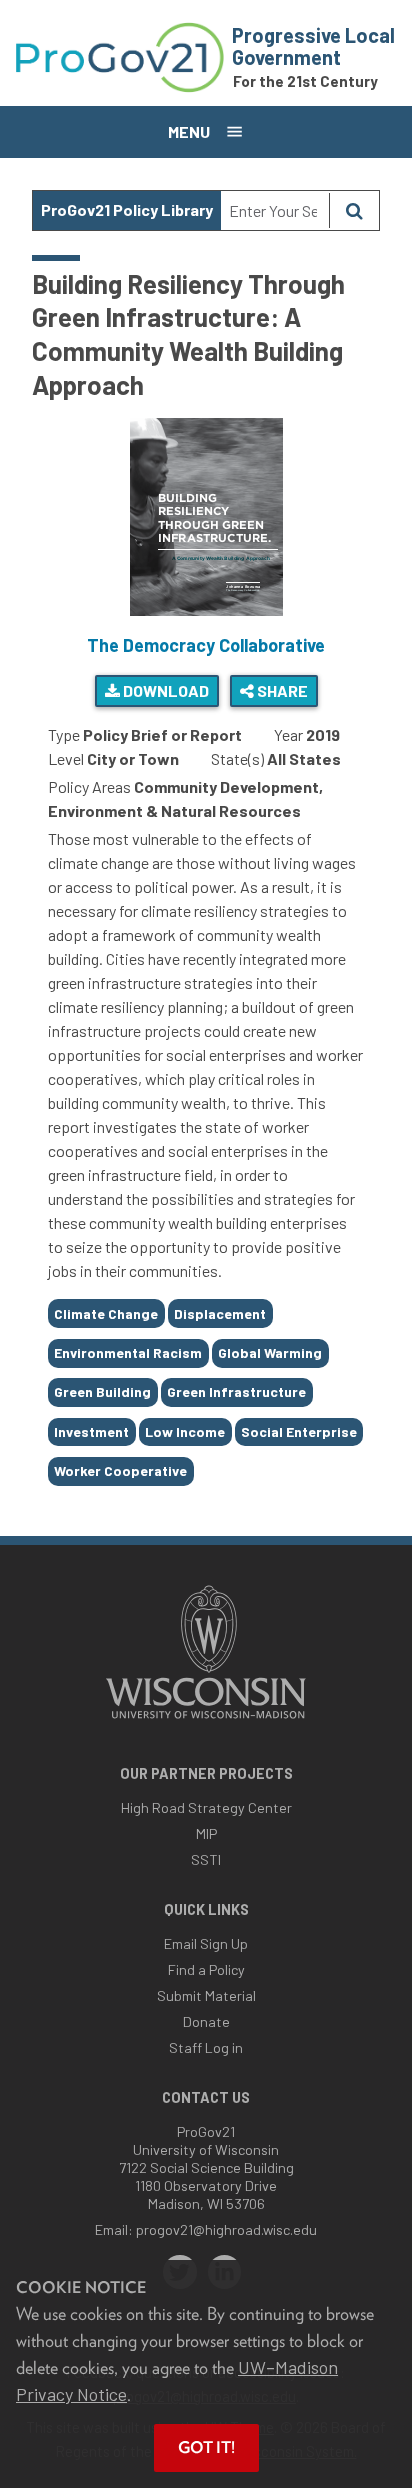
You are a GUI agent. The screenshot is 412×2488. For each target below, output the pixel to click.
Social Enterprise (299, 1431)
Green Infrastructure (236, 1391)
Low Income (185, 1431)
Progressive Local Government (313, 46)
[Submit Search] (354, 210)
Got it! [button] (206, 2447)
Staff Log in (206, 2047)
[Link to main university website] (206, 1720)
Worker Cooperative (120, 1470)
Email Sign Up (206, 1943)
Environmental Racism (128, 1352)
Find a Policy (206, 1969)
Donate (206, 2021)
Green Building (102, 1391)
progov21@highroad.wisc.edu (226, 2229)
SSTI (206, 1859)
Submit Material (206, 1995)
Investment (91, 1431)
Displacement (220, 1313)
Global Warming (270, 1352)
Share (281, 690)
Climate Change (106, 1313)
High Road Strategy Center (206, 1807)
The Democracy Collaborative (206, 645)
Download (164, 690)
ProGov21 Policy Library (127, 209)
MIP (206, 1833)
